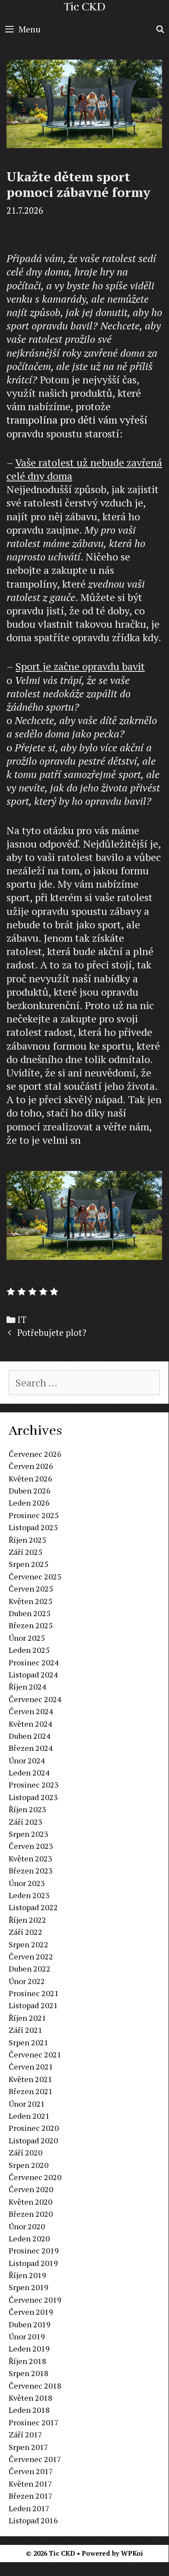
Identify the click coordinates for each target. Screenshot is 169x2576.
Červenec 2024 (35, 1699)
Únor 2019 (27, 2336)
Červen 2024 (31, 1711)
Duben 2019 (30, 2324)
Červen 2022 (31, 1956)
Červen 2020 (31, 2189)
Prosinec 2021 (34, 1993)
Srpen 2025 (29, 1564)
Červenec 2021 (35, 2054)
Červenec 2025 (35, 1576)
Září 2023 (26, 1822)
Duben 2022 (30, 1968)
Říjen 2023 (27, 1809)
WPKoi (132, 2553)
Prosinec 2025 (34, 1515)
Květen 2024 (30, 1724)
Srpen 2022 (29, 1944)
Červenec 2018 (35, 2386)
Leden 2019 (29, 2348)
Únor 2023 (27, 1883)
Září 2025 (26, 1552)
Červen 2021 (31, 2066)
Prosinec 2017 (34, 2422)
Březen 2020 (31, 2214)
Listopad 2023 (33, 1797)
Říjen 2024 (27, 1687)
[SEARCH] (160, 29)
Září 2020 (26, 2152)
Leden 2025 (29, 1650)
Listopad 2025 (33, 1527)
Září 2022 (26, 1932)
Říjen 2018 (27, 2361)
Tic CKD (84, 7)
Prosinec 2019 (34, 2250)
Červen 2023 (31, 1846)
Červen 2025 (31, 1589)
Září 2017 (26, 2434)
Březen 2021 (31, 2091)
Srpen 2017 (29, 2447)
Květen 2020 (30, 2202)
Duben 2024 (30, 1736)
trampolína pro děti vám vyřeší (77, 420)
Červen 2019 (31, 2312)
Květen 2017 (30, 2484)
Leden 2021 (29, 2116)
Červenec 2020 (35, 2177)
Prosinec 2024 (34, 1662)
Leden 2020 (29, 2238)
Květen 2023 (30, 1858)
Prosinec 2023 (34, 1785)
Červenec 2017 (35, 2459)
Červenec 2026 (35, 1454)
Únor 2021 (27, 2104)
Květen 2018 (30, 2398)
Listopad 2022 (33, 1907)
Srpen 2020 (29, 2165)
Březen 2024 (31, 1748)
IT (22, 1320)
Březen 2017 (31, 2496)
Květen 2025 (30, 1601)
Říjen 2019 (27, 2275)
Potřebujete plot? (52, 1333)
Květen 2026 (30, 1478)
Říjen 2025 (27, 1540)
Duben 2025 (30, 1613)
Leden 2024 (29, 1772)
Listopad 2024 (33, 1674)
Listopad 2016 (33, 2520)
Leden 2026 (29, 1503)
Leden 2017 (29, 2508)
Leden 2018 (29, 2410)
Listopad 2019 (33, 2263)
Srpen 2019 (29, 2287)
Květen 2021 (30, 2079)
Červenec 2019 (35, 2300)
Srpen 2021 (29, 2042)
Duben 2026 (30, 1491)
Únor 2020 (27, 2226)
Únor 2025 (27, 1638)
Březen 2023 (31, 1870)
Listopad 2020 (33, 2140)
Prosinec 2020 (34, 2128)
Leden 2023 (29, 1895)
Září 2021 (26, 2030)
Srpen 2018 (29, 2373)
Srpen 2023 (29, 1834)
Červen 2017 (31, 2471)
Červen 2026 (31, 1466)
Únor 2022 (27, 1981)
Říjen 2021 (27, 2018)
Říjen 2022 (27, 1920)
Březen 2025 (31, 1625)
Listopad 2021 (33, 2005)
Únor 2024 (27, 1760)
